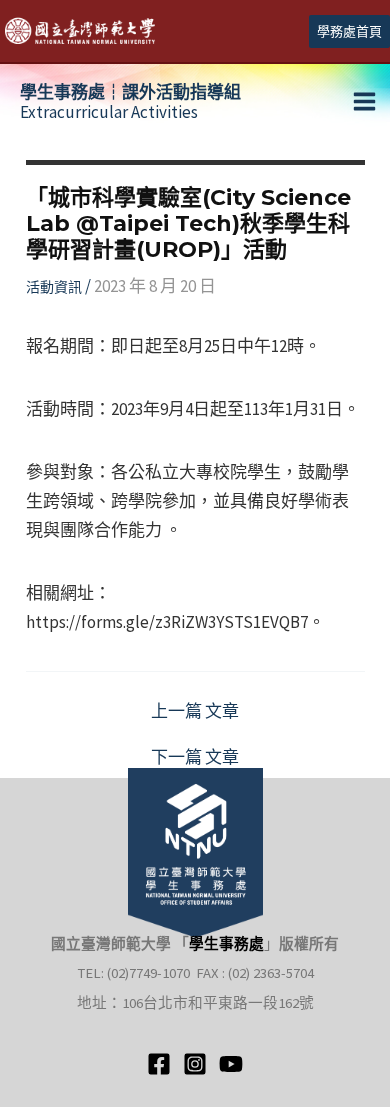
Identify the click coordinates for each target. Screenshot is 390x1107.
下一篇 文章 (195, 757)
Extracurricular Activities (130, 102)
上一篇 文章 (195, 711)
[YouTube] (231, 1064)
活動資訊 (54, 287)
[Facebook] (159, 1064)
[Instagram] (195, 1064)
